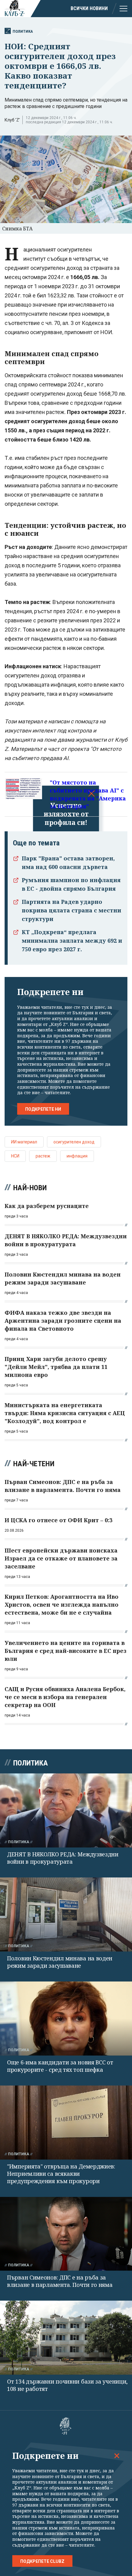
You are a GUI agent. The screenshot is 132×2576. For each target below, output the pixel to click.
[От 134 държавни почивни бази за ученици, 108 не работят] (66, 2338)
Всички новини (89, 8)
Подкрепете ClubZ (42, 2561)
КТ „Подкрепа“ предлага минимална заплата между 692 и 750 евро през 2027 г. (72, 941)
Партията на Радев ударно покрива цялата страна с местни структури (72, 910)
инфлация (77, 1156)
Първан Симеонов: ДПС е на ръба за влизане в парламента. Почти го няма (60, 2281)
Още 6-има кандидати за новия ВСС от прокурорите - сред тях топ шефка (60, 2066)
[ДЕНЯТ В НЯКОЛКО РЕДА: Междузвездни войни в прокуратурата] (66, 1810)
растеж (43, 1156)
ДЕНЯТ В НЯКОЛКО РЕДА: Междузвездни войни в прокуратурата (63, 1858)
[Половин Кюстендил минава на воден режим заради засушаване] (66, 1914)
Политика (23, 31)
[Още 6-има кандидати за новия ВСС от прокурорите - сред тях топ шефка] (66, 2019)
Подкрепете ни (43, 1109)
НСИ (15, 1156)
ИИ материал (24, 1142)
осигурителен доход (74, 1142)
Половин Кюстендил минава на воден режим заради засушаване (60, 1962)
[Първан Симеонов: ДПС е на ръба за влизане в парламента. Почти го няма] (66, 2234)
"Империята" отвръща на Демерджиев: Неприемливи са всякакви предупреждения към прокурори (61, 2174)
